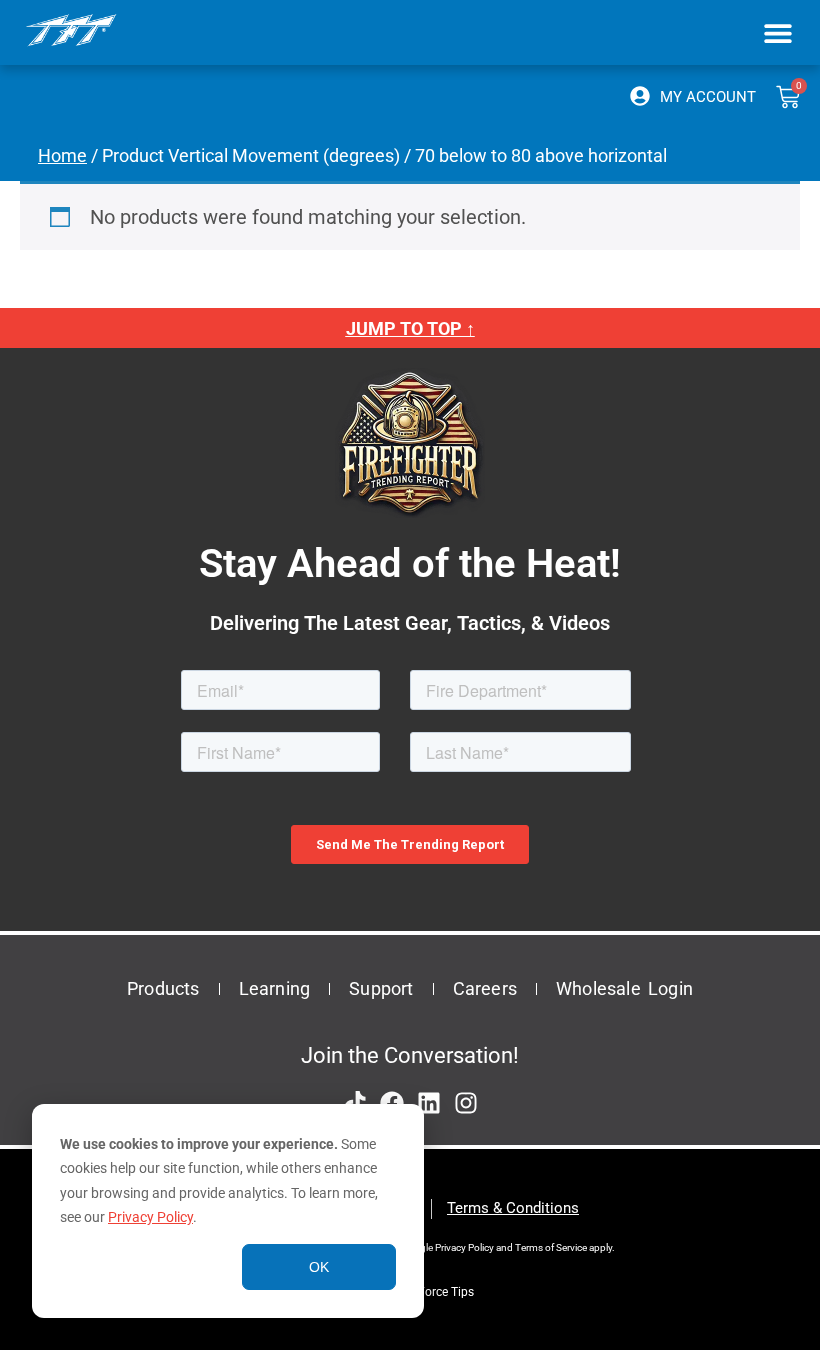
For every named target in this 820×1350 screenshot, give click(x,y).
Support (381, 988)
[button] (777, 32)
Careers (485, 988)
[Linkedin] (429, 1103)
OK (319, 1267)
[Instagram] (466, 1103)
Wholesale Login (624, 988)
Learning (275, 988)
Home (62, 155)
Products (163, 988)
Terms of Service (551, 1247)
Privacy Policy (150, 1217)
